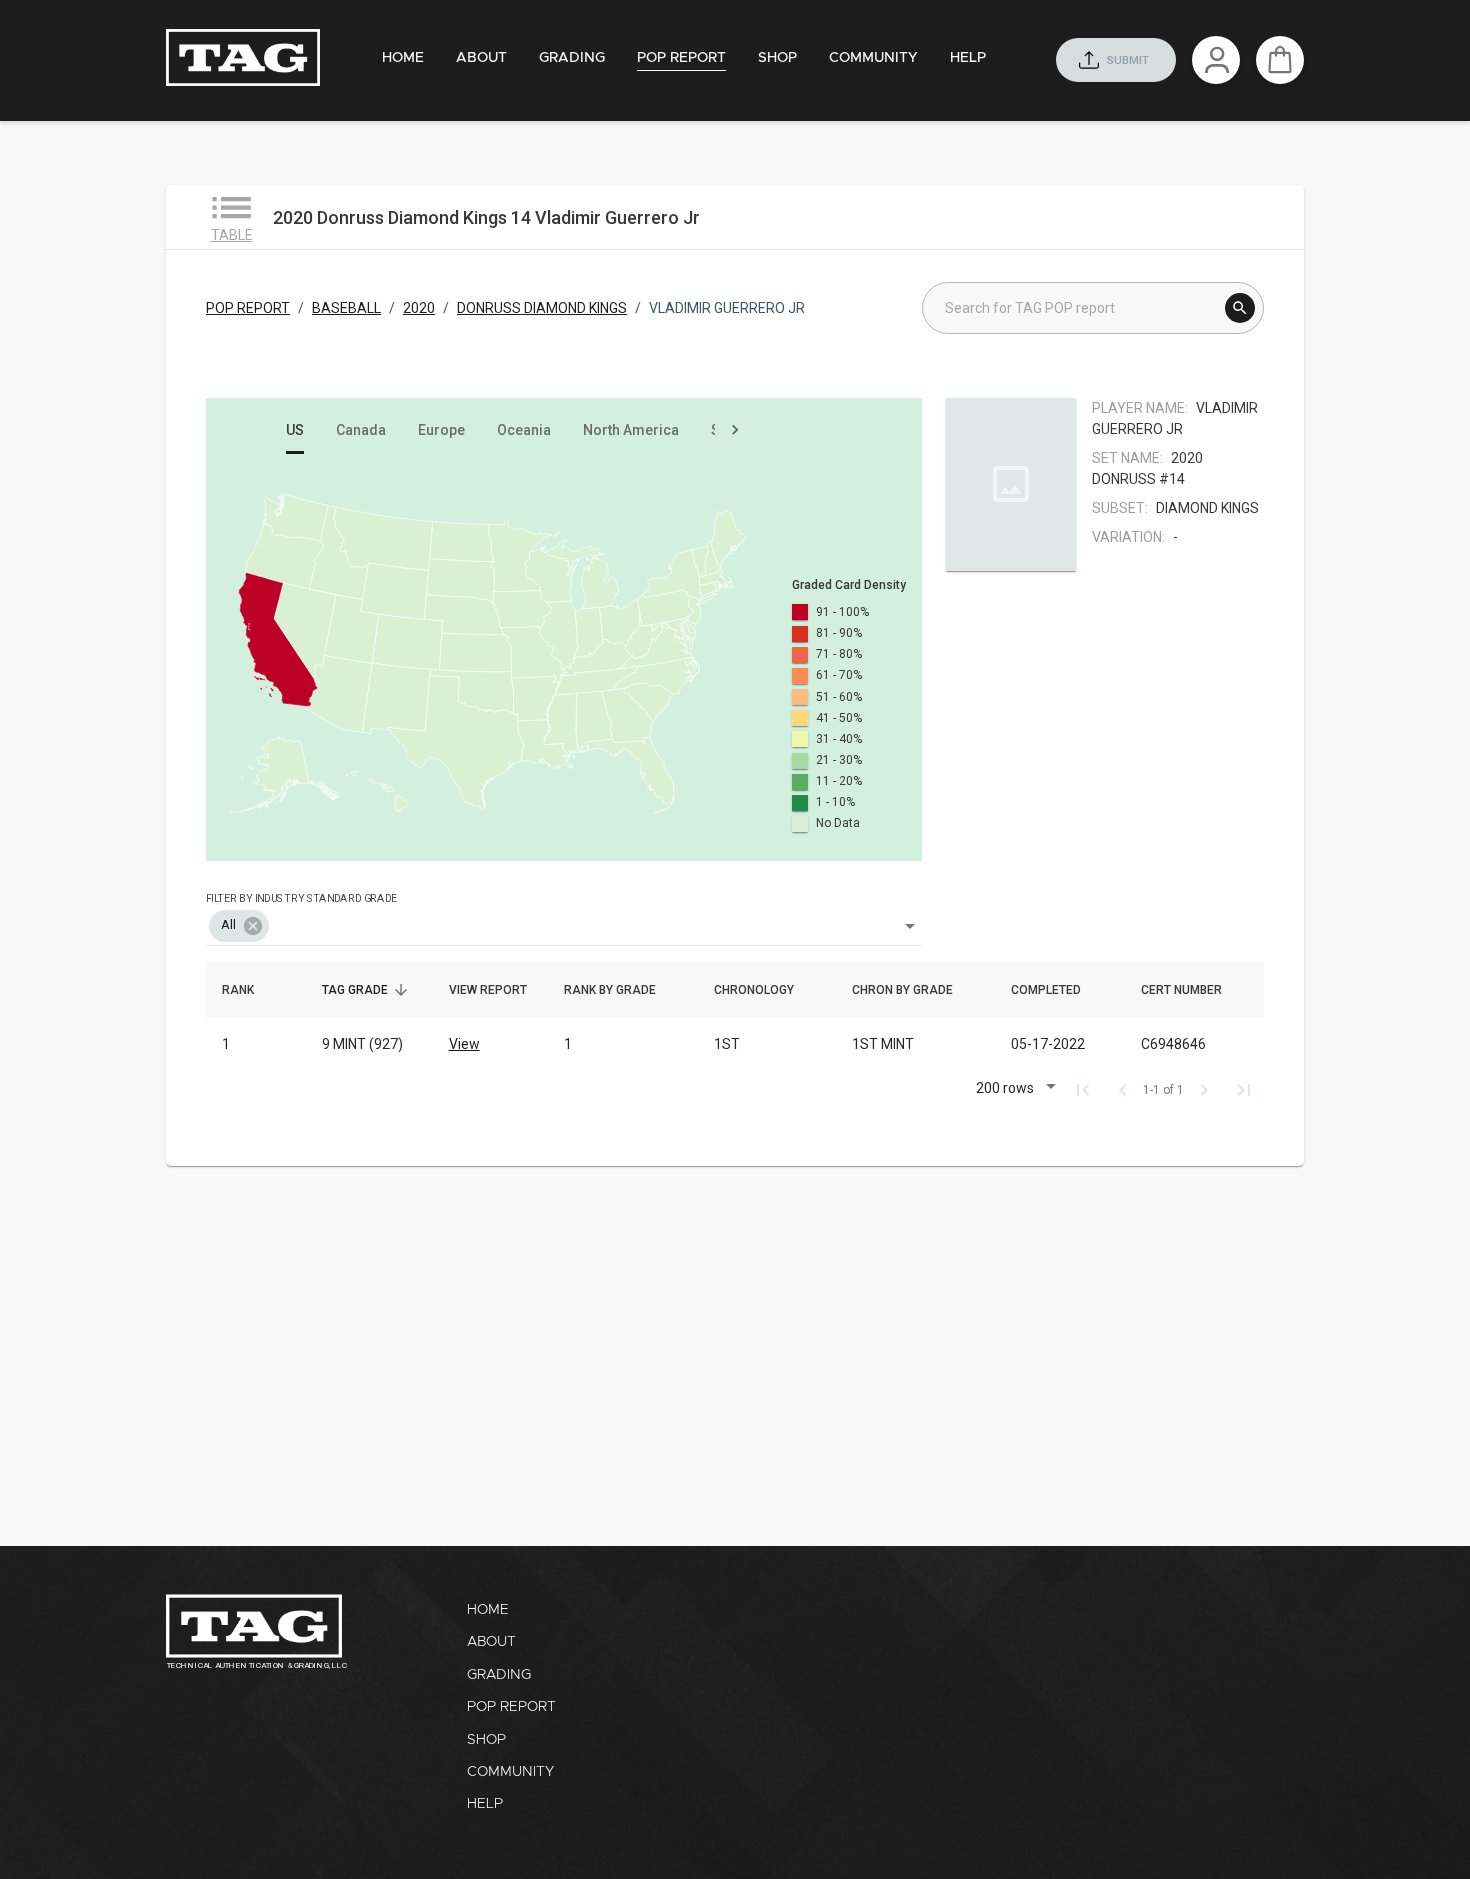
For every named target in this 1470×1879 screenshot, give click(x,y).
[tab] (403, 58)
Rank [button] (249, 990)
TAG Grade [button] (366, 990)
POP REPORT (248, 308)
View (464, 1044)
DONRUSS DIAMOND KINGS (542, 308)
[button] (239, 926)
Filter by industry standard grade (301, 897)
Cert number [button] (1192, 990)
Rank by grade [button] (621, 990)
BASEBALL (346, 308)
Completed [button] (1057, 990)
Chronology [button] (765, 990)
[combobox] (564, 911)
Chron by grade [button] (913, 990)
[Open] (910, 926)
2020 (419, 308)
